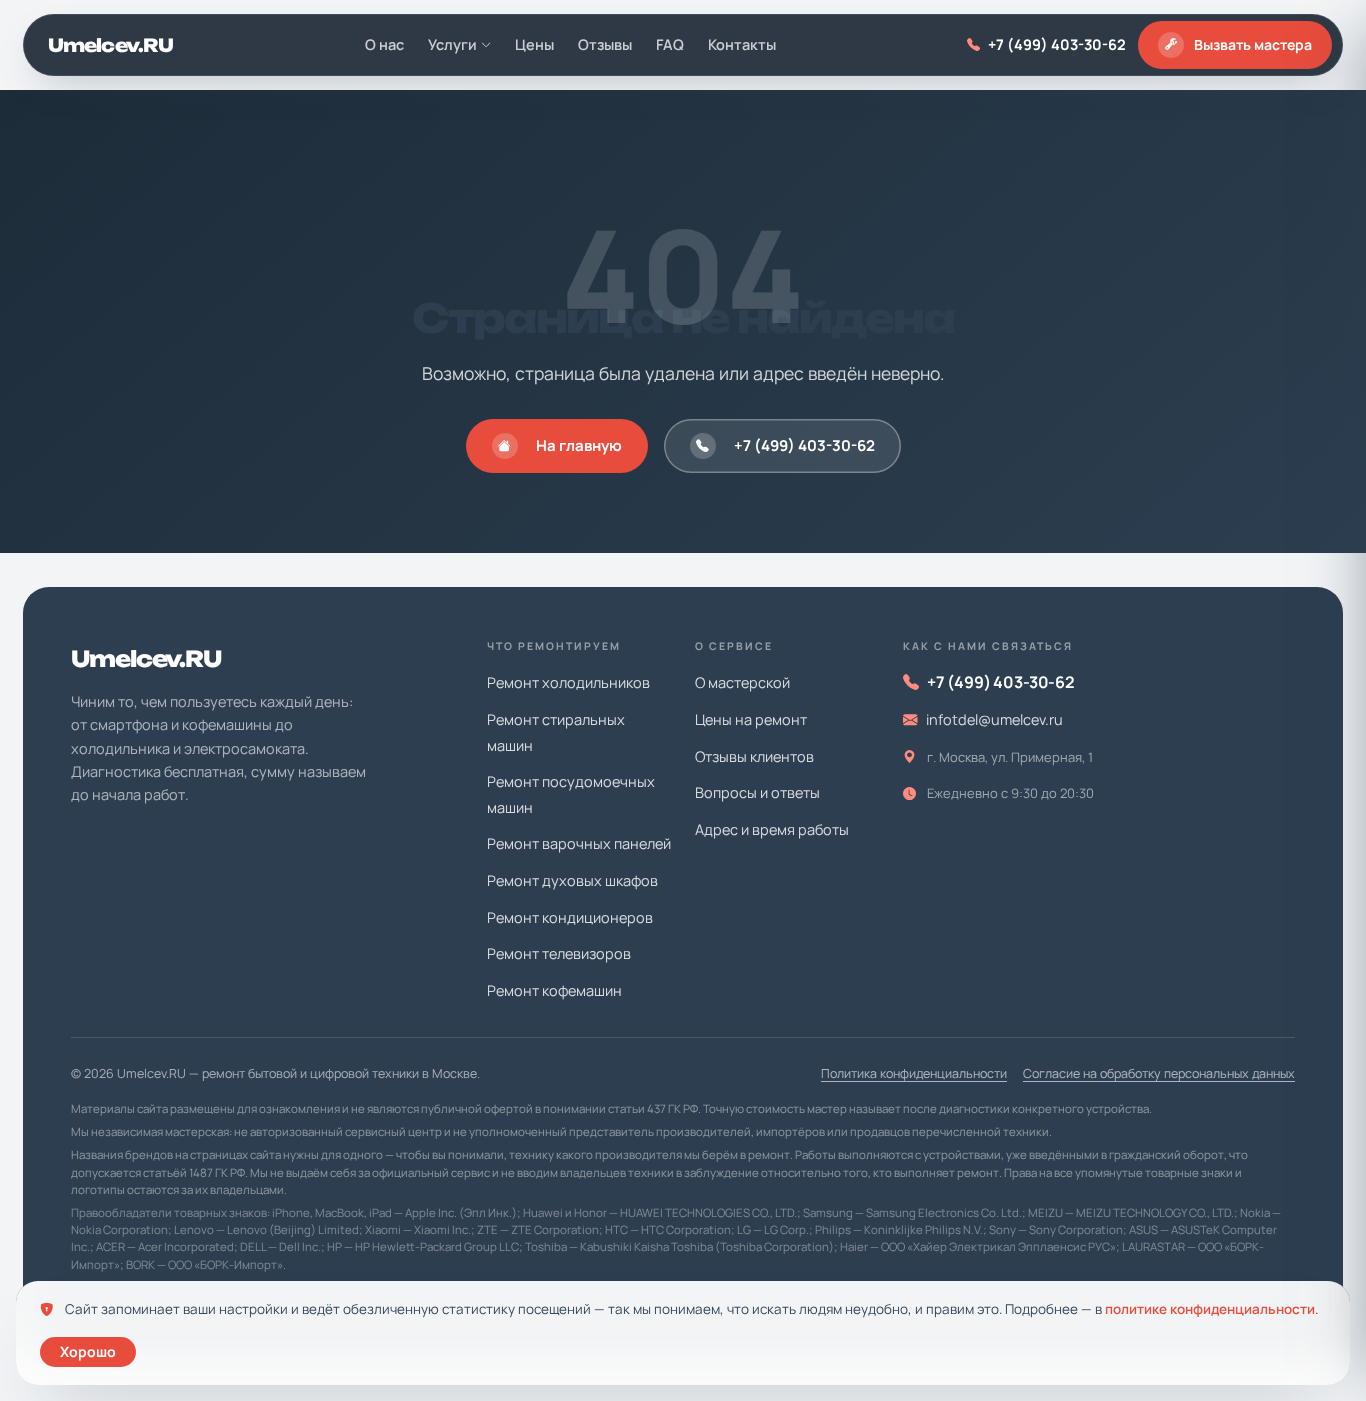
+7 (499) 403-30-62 (1057, 44)
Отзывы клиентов (754, 756)
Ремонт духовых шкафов (572, 880)
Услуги (452, 44)
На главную (579, 445)
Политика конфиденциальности (914, 1073)
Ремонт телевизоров (559, 953)
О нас (384, 44)
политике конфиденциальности (1210, 1309)
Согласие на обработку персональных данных (1159, 1073)
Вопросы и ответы (757, 792)
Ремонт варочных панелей (579, 843)
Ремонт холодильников (568, 682)
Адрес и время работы (772, 829)
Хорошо (88, 1351)
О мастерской (742, 682)
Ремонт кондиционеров (570, 917)
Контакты (742, 44)
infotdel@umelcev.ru (994, 719)
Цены (534, 44)
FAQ (670, 44)
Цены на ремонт (751, 719)
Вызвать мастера (1253, 44)
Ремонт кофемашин (554, 990)
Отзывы (605, 44)
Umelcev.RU (110, 45)
